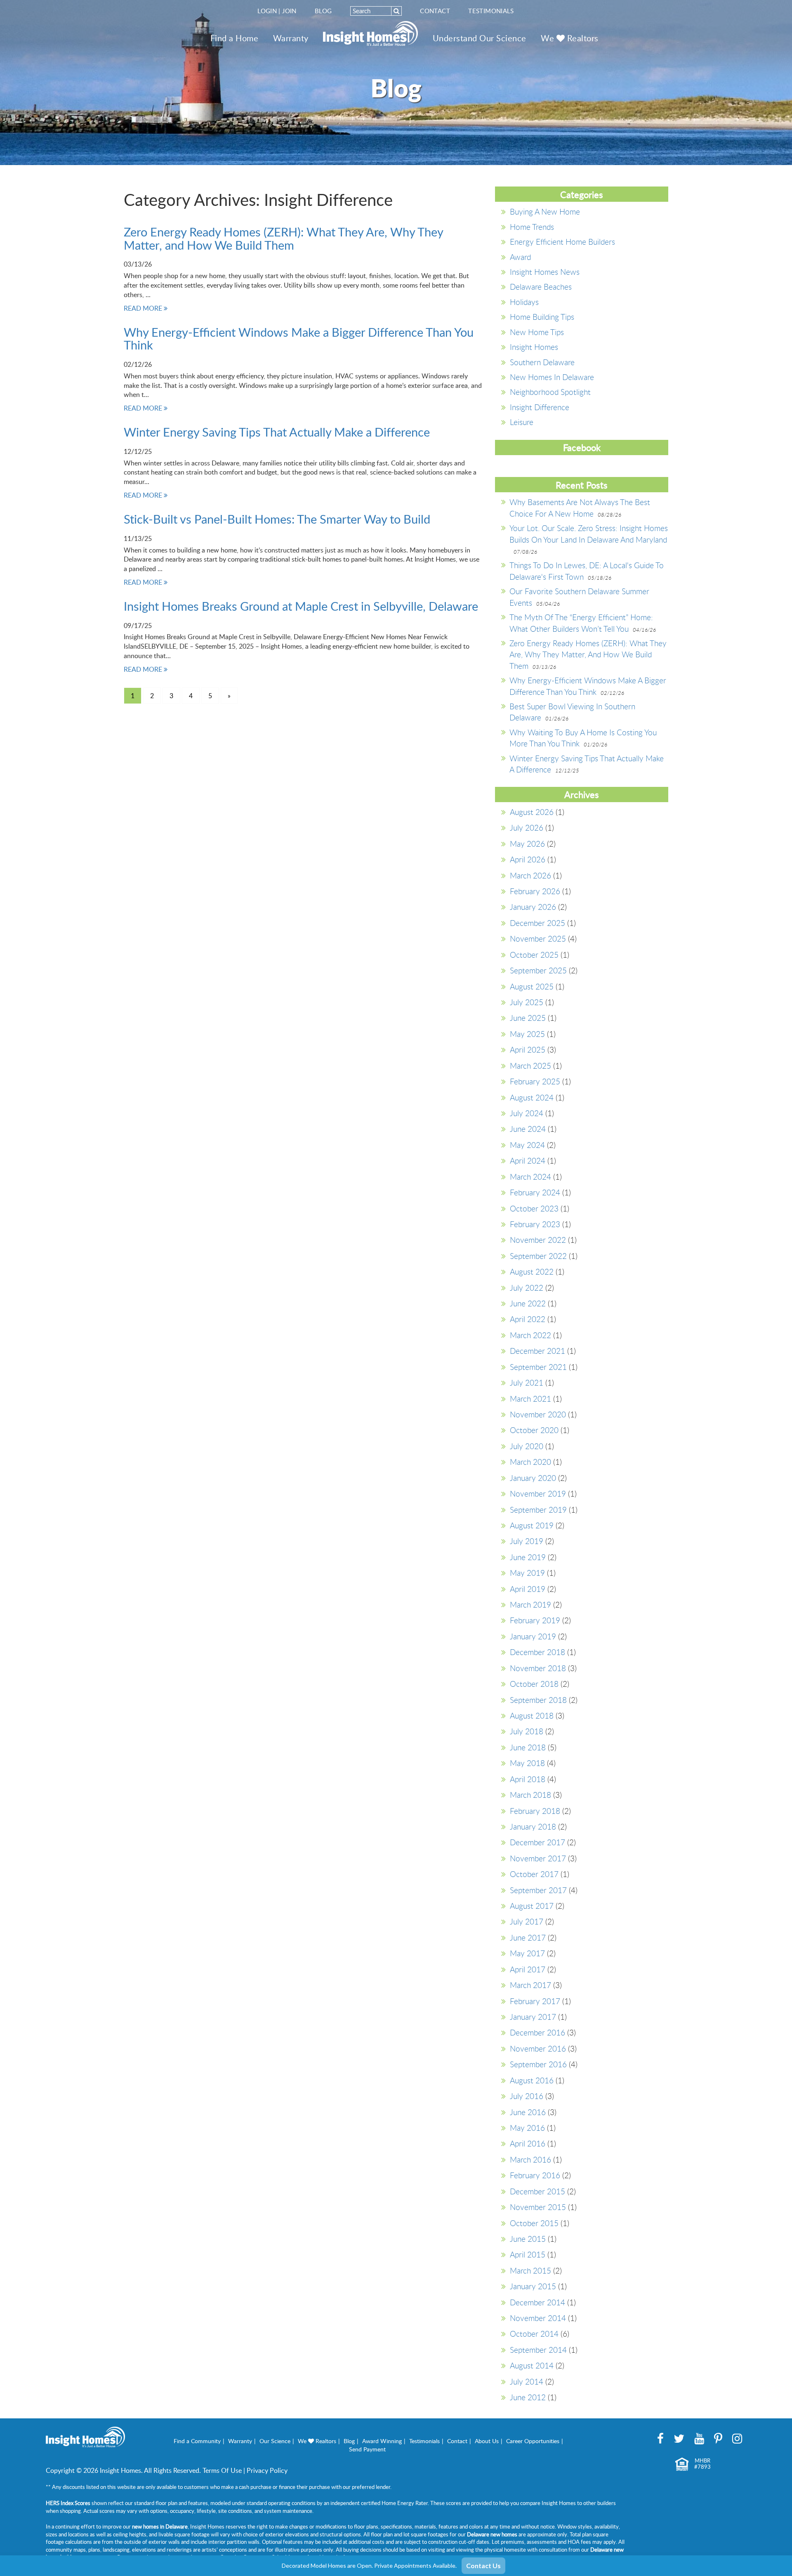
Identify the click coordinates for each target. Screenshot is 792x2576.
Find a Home (235, 38)
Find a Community (197, 2441)
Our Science (275, 2441)
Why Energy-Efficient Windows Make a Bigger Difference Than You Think (299, 339)
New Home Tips (537, 332)
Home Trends (532, 227)
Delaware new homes (492, 2534)
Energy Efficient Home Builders (562, 242)
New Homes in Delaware (552, 377)
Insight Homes (534, 347)
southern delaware (542, 362)
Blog (323, 11)
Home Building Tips (542, 317)
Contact (435, 11)
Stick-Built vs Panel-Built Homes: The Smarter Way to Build (277, 519)
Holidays (524, 302)
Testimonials (491, 11)
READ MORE (144, 308)
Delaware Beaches (541, 287)
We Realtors (570, 38)
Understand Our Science (480, 38)
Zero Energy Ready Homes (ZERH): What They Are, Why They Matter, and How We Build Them (283, 238)
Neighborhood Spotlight (550, 392)
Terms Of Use (222, 2470)
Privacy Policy (267, 2470)
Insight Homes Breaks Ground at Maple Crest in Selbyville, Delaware (301, 606)
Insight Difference (540, 407)
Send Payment (367, 2449)
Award (520, 257)
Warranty (291, 38)
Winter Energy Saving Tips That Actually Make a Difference (277, 432)
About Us (487, 2441)
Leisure (522, 422)
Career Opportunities (533, 2441)
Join (289, 11)
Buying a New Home (545, 211)
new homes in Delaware (160, 2526)
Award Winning (382, 2441)
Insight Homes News (545, 272)
